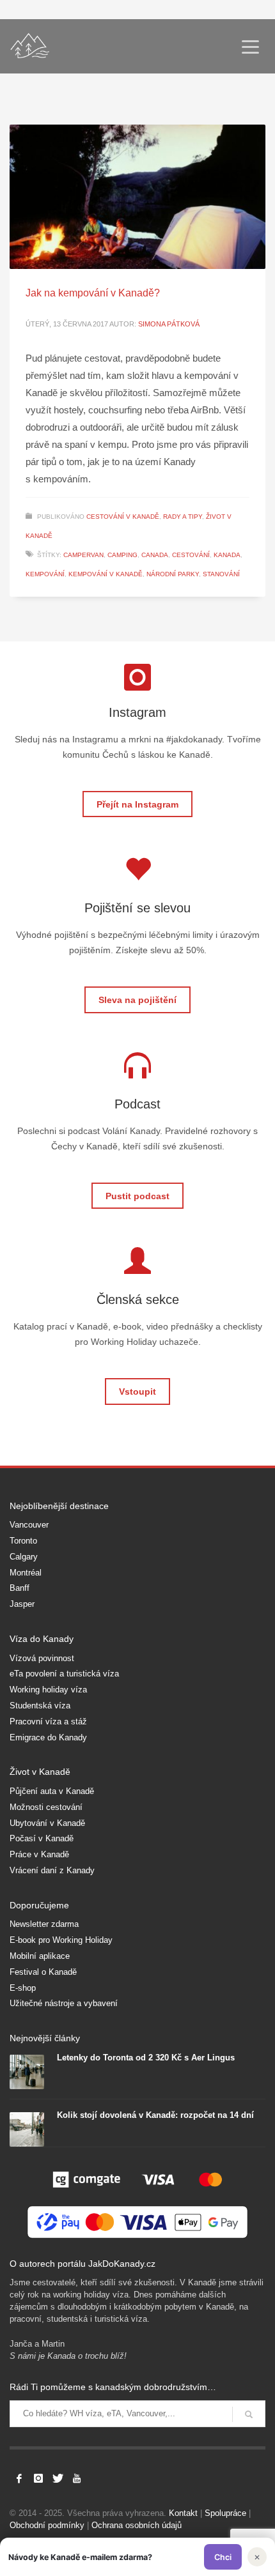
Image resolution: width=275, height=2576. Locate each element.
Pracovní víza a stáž (48, 1721)
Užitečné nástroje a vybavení (64, 2003)
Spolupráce (225, 2513)
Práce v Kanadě (39, 1854)
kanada (227, 555)
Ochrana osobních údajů (137, 2525)
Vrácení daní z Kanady (52, 1870)
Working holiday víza (48, 1690)
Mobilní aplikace (40, 1956)
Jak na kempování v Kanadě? (93, 293)
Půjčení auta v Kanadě (52, 1791)
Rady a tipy (183, 517)
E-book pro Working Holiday (61, 1940)
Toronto (23, 1541)
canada (155, 555)
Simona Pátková (169, 324)
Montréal (26, 1573)
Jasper (22, 1604)
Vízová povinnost (42, 1658)
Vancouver (29, 1525)
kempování (45, 574)
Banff (20, 1588)
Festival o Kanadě (43, 1972)
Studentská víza (40, 1706)
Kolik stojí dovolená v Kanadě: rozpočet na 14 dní (155, 2115)
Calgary (24, 1557)
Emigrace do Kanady (48, 1737)
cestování (191, 555)
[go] (249, 2414)
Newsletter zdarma (44, 1924)
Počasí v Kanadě (42, 1838)
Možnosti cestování (46, 1807)
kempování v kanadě (106, 574)
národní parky (173, 574)
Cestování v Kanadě (123, 517)
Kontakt (183, 2513)
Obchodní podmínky (47, 2525)
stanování (221, 574)
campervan (83, 555)
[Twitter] (58, 2478)
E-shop (23, 1988)
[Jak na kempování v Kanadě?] (137, 197)
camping (122, 555)
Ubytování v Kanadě (47, 1823)
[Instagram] (38, 2478)
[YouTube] (77, 2478)
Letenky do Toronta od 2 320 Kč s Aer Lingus (146, 2058)
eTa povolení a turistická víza (64, 1674)
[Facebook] (19, 2478)
